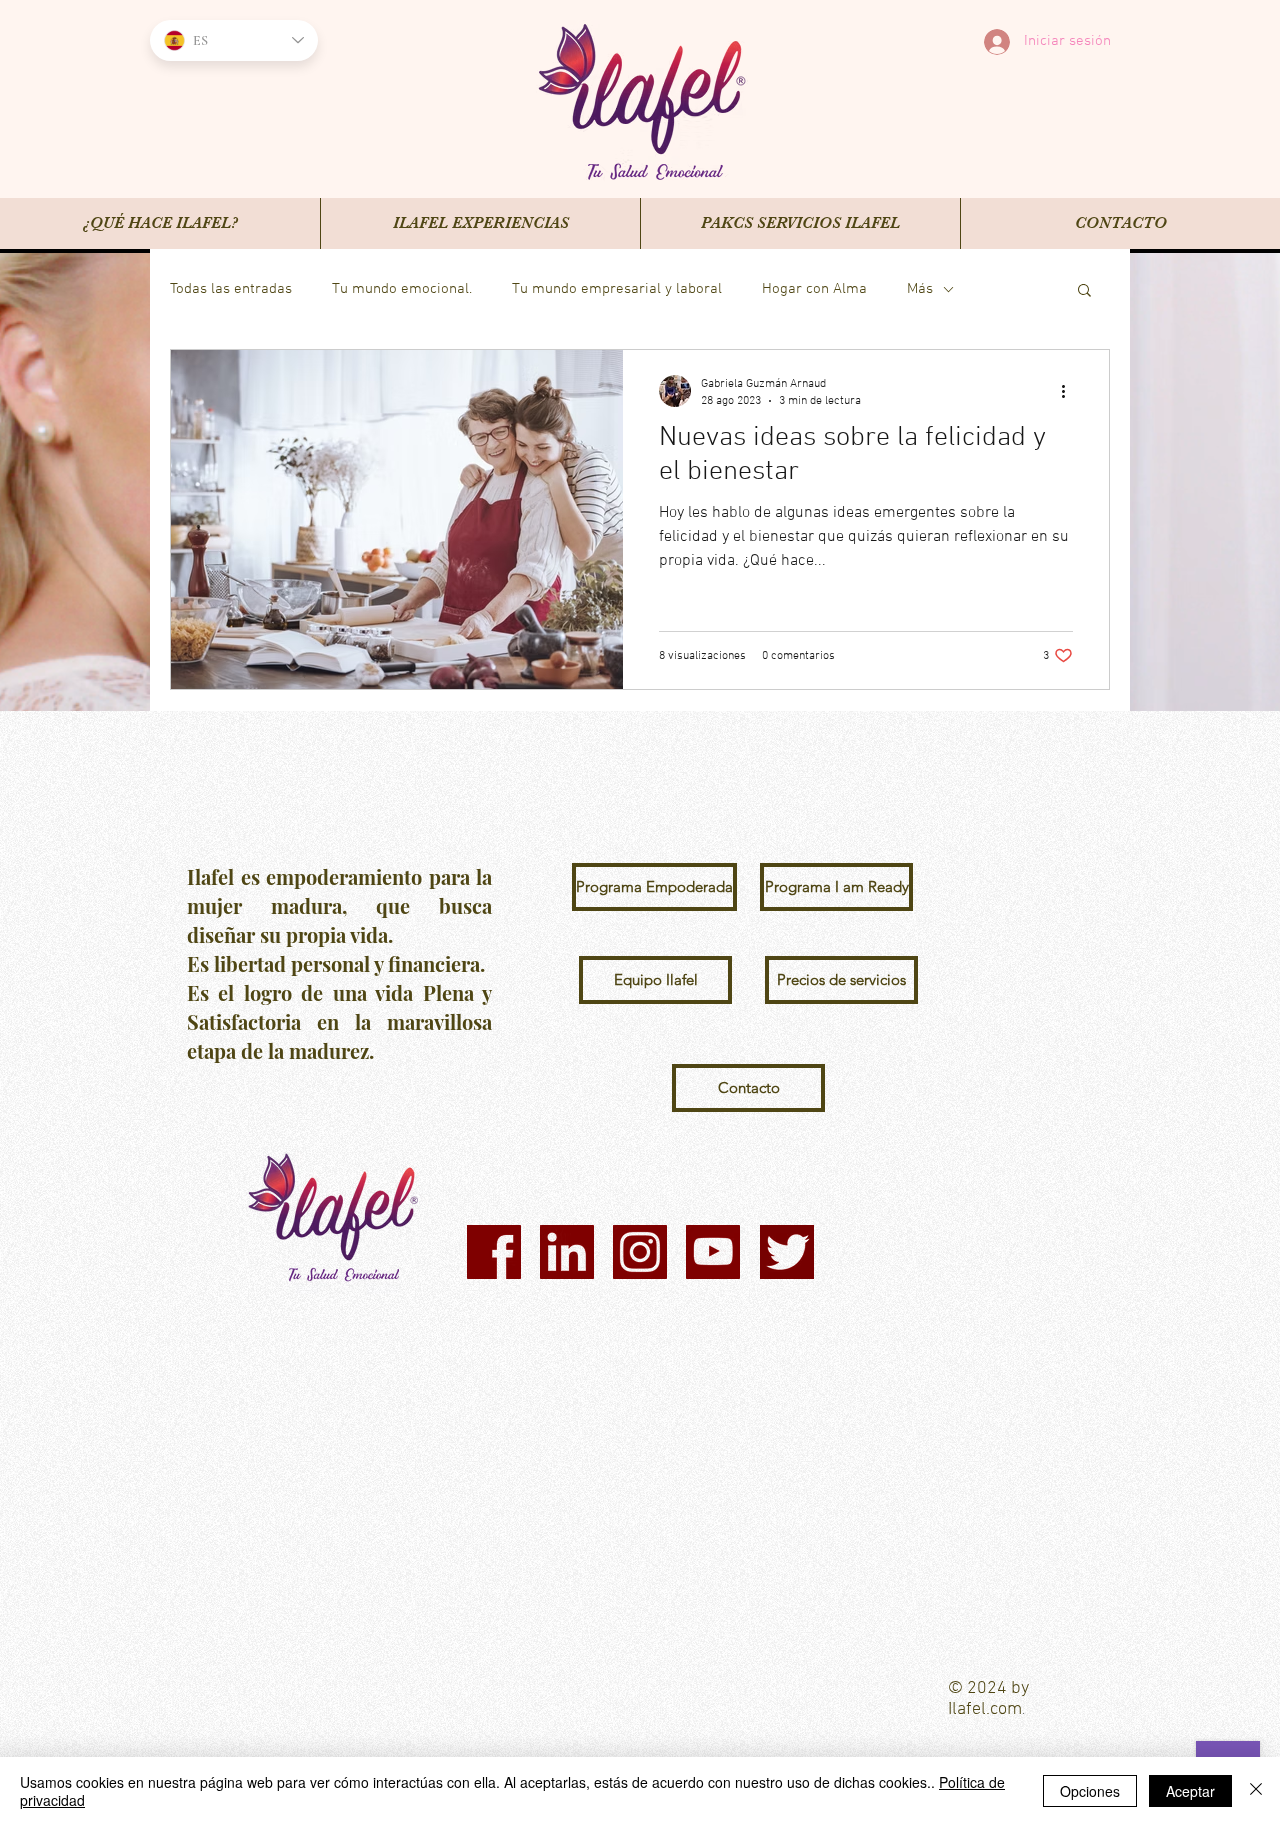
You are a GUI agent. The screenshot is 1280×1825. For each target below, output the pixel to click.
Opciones (1090, 1791)
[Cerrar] (1256, 1791)
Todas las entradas (231, 289)
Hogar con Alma (814, 289)
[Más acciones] (1070, 391)
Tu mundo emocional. (402, 289)
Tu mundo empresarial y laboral (617, 289)
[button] (1084, 291)
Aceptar (1190, 1791)
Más (920, 289)
